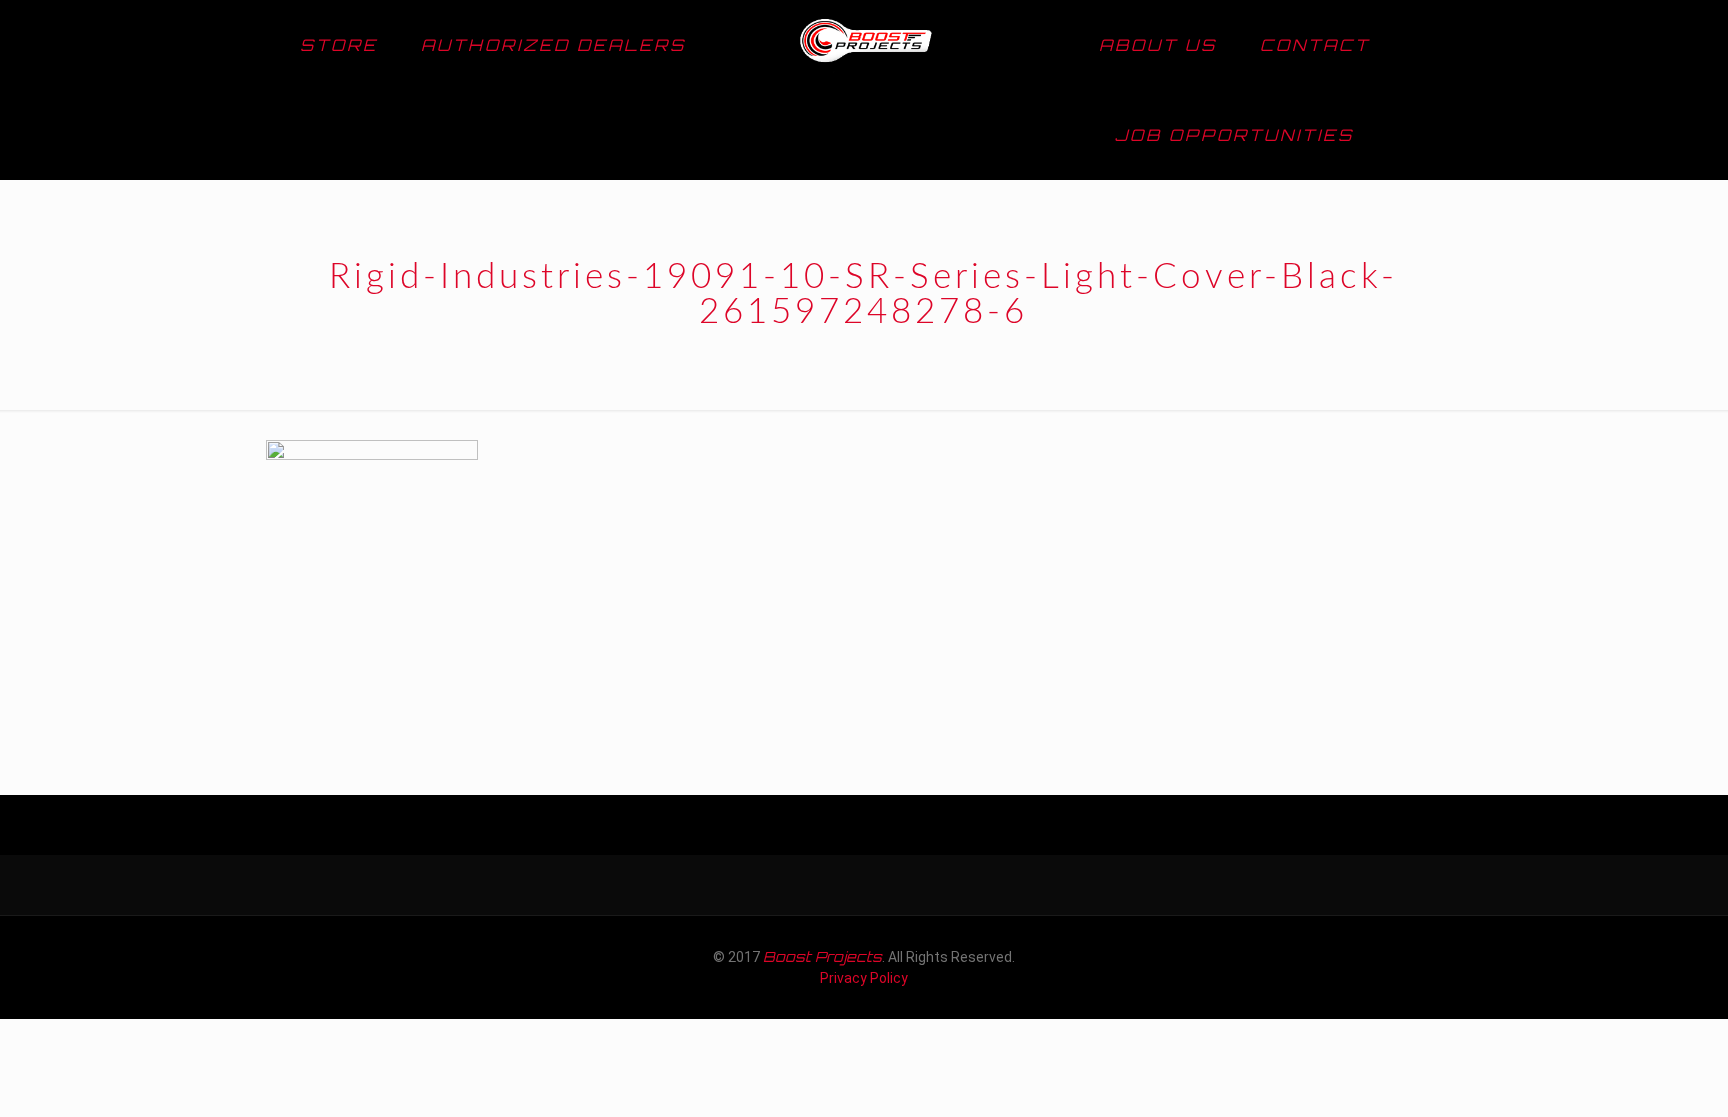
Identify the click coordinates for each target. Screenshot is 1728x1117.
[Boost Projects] (864, 45)
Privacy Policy (864, 978)
